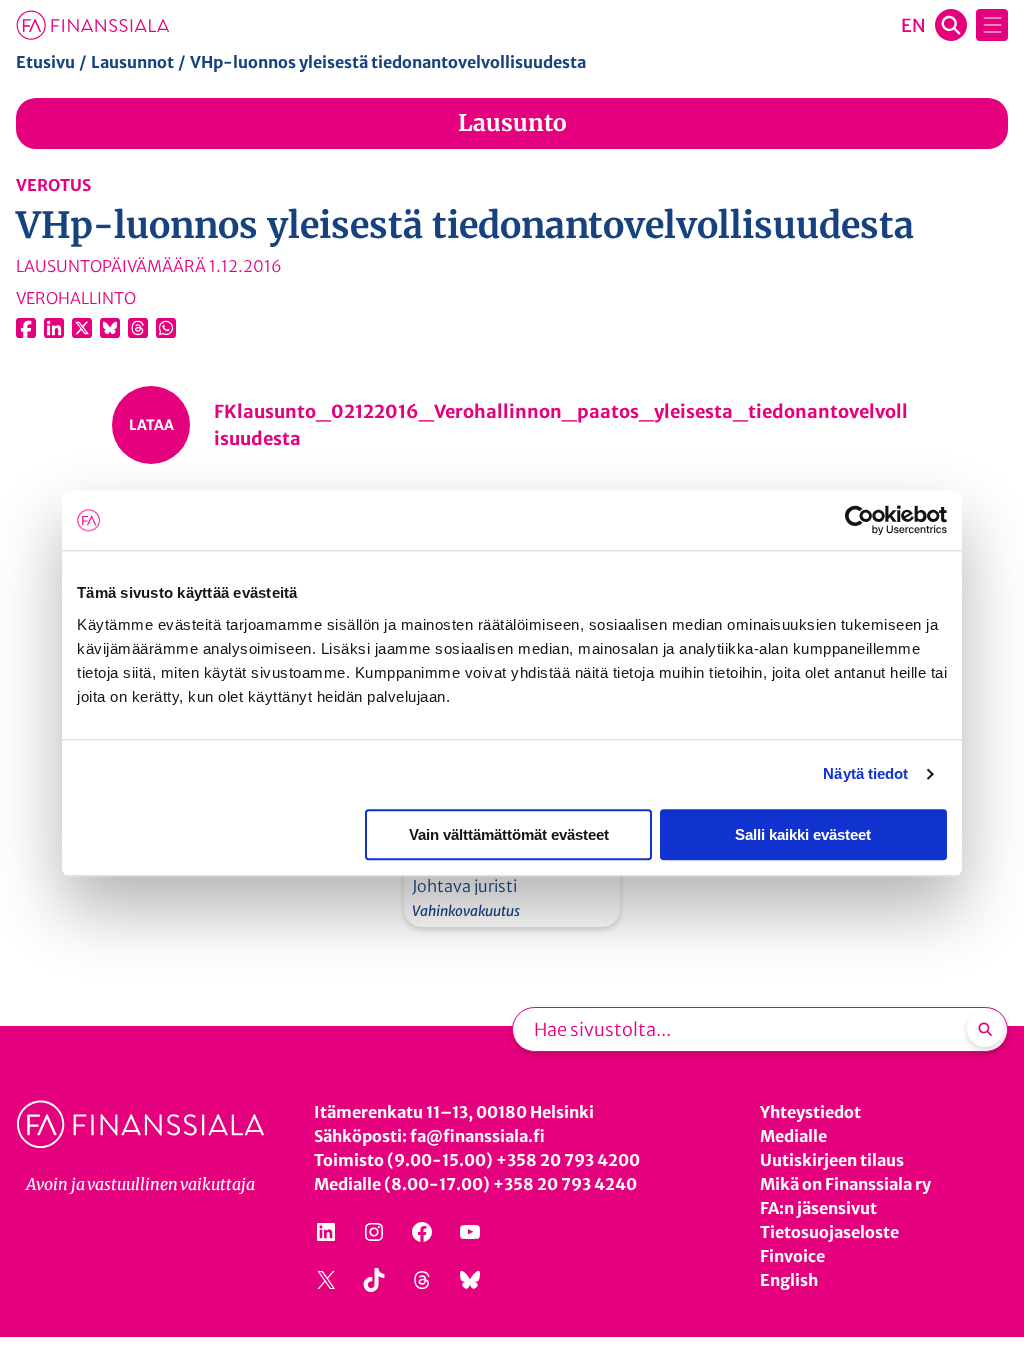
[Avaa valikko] (992, 25)
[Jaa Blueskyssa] (110, 328)
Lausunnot (132, 62)
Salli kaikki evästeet (803, 834)
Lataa (151, 425)
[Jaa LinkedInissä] (54, 328)
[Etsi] (985, 1029)
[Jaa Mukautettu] (138, 328)
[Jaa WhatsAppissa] (166, 328)
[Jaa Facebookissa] (26, 328)
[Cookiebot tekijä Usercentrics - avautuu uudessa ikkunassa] (859, 520)
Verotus (53, 185)
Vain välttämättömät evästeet (509, 834)
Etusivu (45, 62)
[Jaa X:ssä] (82, 328)
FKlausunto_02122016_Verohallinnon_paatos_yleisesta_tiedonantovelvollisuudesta (561, 425)
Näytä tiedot (865, 773)
